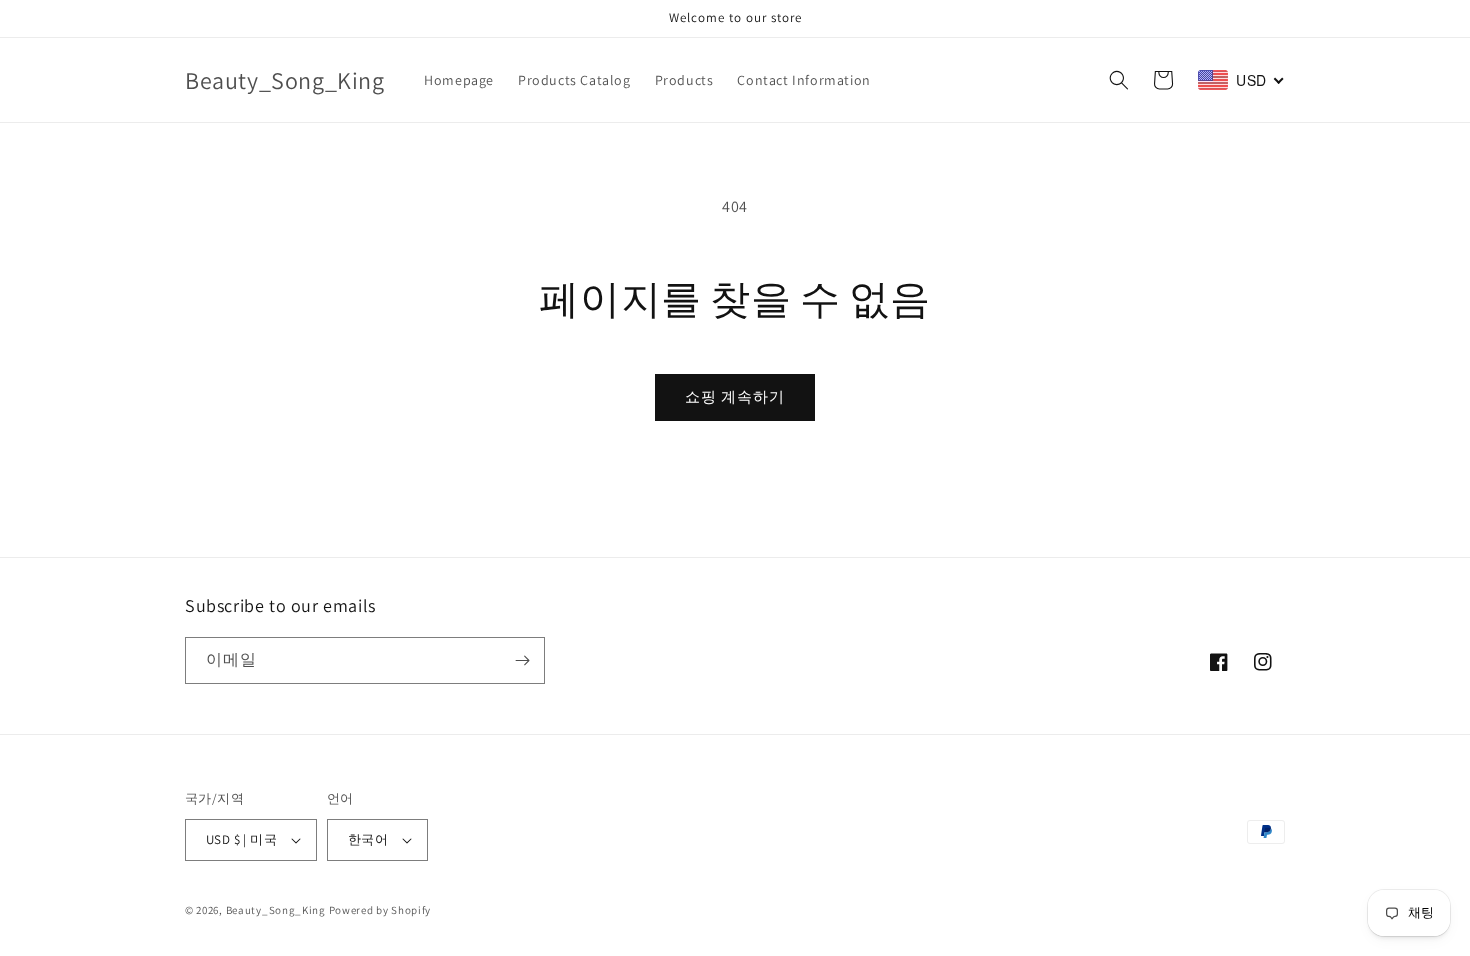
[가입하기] (522, 660)
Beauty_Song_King (276, 910)
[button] (1119, 80)
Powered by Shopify (380, 910)
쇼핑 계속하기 (735, 396)
